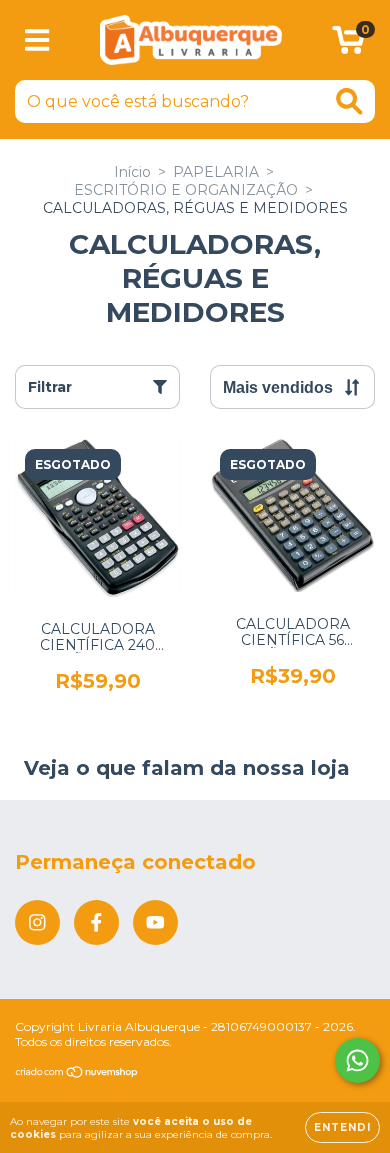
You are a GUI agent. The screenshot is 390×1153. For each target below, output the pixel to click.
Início (132, 172)
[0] (348, 45)
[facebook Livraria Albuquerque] (96, 922)
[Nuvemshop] (77, 1074)
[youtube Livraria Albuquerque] (155, 922)
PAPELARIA (216, 172)
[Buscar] (349, 101)
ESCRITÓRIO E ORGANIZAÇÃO (186, 190)
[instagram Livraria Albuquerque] (37, 922)
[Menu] (37, 40)
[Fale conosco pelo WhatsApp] (357, 1060)
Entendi (342, 1127)
